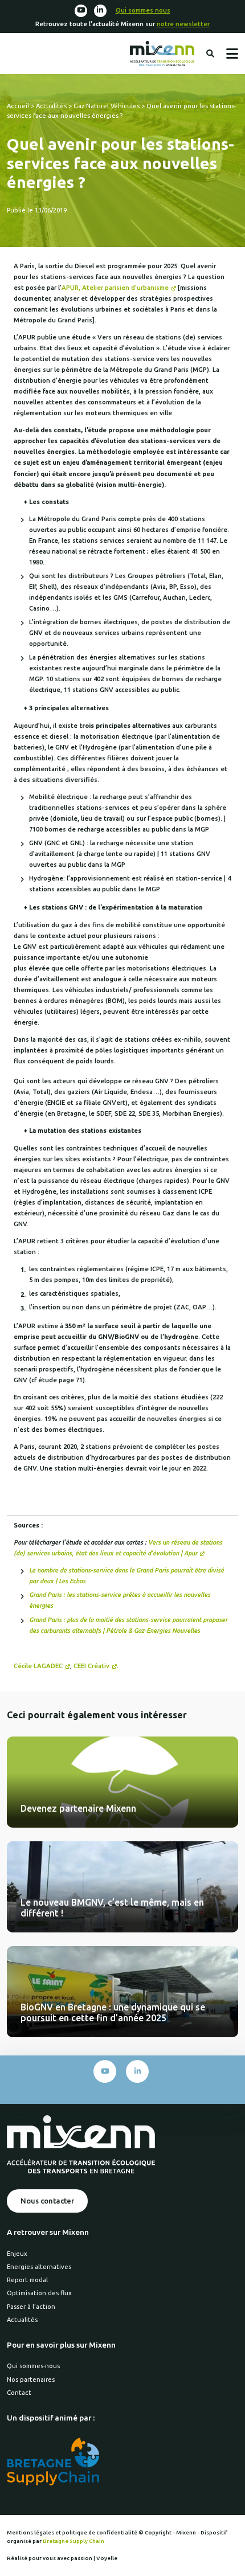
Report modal (27, 2280)
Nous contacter (47, 2201)
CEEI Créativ (91, 1666)
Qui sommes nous (143, 10)
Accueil (18, 106)
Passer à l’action (31, 2307)
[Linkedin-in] (100, 11)
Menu (232, 54)
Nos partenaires (31, 2380)
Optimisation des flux (39, 2293)
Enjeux (17, 2254)
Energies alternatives (39, 2267)
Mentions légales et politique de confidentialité (73, 2532)
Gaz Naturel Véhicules (107, 106)
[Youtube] (81, 11)
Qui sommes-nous (33, 2366)
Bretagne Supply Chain (73, 2541)
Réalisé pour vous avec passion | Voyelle (62, 2558)
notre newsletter (183, 24)
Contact (19, 2393)
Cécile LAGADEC (38, 1666)
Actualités (51, 106)
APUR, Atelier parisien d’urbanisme (115, 288)
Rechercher (210, 54)
